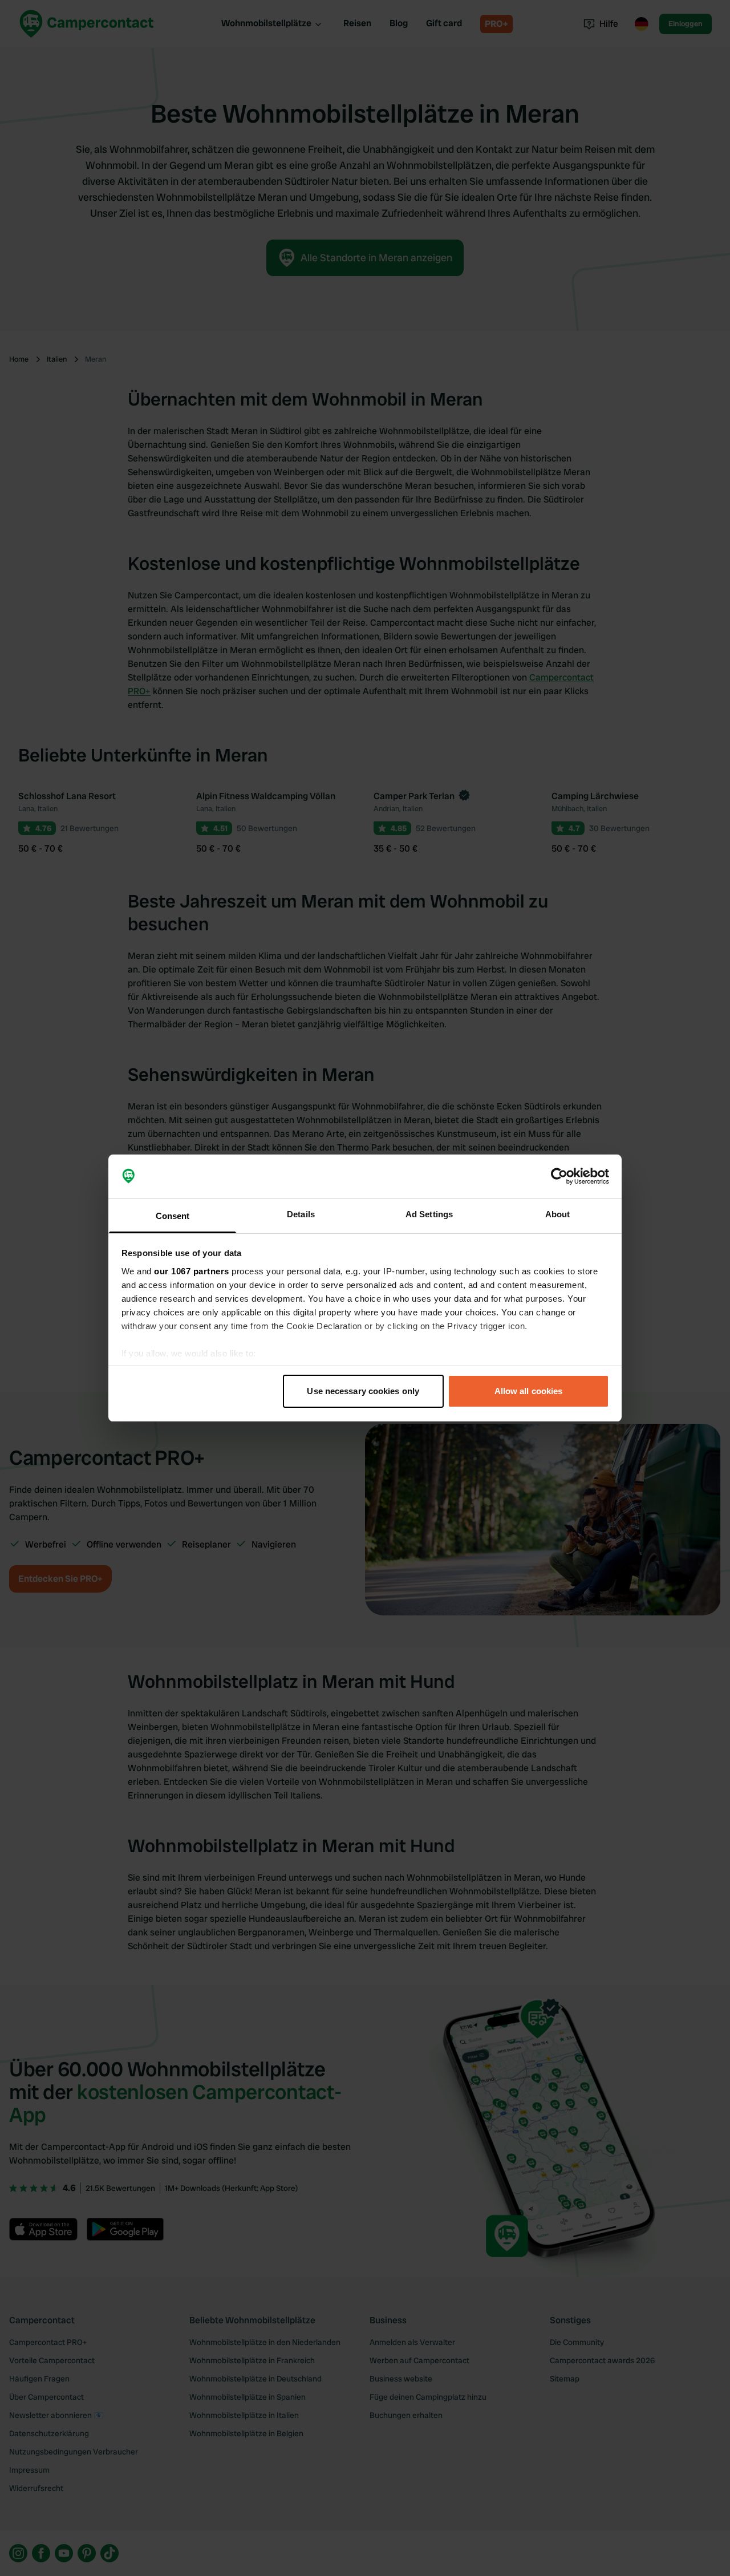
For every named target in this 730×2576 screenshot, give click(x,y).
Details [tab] (301, 1214)
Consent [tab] (173, 1216)
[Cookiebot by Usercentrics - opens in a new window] (559, 1177)
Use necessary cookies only (363, 1391)
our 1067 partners (192, 1271)
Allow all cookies (529, 1391)
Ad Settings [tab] (429, 1214)
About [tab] (558, 1214)
